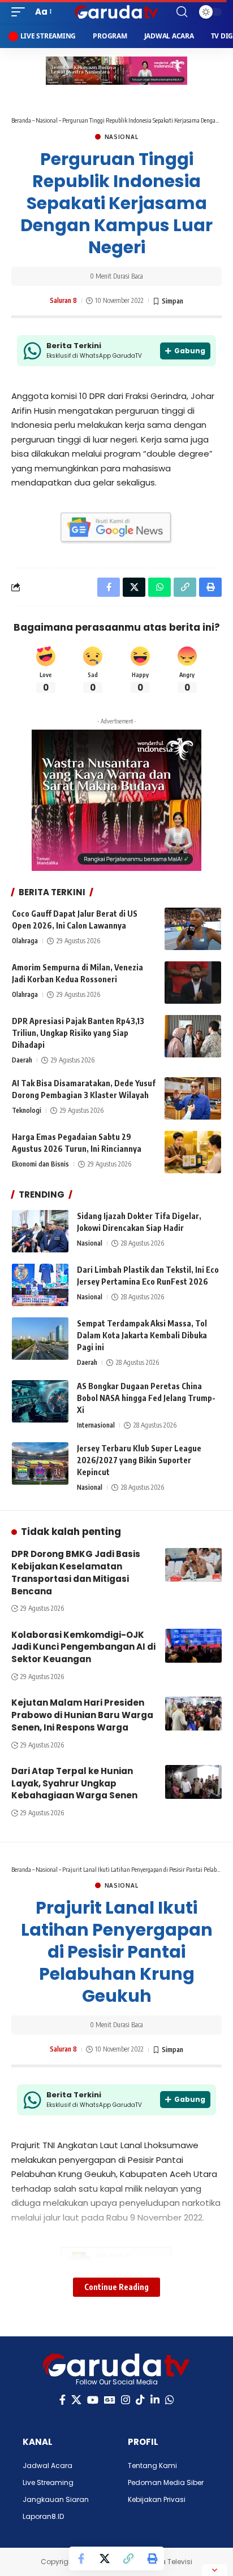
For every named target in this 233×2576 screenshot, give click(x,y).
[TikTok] (140, 2400)
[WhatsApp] (170, 2400)
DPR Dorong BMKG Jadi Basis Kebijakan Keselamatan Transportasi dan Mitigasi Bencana (76, 1572)
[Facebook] (62, 2400)
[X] (76, 2400)
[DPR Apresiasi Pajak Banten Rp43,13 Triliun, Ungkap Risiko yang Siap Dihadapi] (193, 1036)
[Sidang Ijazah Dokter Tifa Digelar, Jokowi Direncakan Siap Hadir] (40, 1231)
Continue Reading (116, 2287)
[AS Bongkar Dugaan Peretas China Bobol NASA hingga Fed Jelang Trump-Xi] (40, 1401)
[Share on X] (105, 2558)
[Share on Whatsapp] (159, 587)
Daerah (22, 1060)
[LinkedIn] (155, 2400)
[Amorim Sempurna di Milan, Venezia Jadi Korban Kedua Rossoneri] (193, 983)
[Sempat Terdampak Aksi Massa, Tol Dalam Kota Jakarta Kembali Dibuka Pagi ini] (40, 1339)
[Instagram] (126, 2400)
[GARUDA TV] (117, 12)
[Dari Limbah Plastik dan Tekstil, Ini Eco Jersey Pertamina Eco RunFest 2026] (40, 1285)
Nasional (47, 120)
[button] (21, 12)
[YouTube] (93, 2400)
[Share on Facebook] (81, 2558)
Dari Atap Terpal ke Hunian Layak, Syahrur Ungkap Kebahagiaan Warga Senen (74, 1783)
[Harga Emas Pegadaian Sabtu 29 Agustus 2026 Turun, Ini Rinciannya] (193, 1152)
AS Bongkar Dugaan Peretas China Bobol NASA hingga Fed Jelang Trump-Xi (146, 1398)
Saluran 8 (63, 300)
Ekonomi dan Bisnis (40, 1164)
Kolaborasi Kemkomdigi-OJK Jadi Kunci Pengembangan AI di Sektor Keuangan (83, 1647)
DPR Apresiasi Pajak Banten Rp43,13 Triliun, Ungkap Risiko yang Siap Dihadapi (78, 1033)
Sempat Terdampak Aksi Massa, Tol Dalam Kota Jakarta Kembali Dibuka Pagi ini (142, 1335)
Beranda (21, 120)
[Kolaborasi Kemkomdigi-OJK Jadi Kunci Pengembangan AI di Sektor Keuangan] (193, 1646)
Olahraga (25, 941)
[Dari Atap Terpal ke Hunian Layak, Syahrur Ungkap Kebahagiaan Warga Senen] (193, 1782)
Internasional (96, 1425)
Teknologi (27, 1110)
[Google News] (110, 2400)
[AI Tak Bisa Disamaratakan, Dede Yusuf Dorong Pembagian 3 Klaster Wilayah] (193, 1098)
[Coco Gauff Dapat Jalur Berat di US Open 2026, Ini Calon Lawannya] (193, 929)
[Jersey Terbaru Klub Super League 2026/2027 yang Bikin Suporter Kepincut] (40, 1463)
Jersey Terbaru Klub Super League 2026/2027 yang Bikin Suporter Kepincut (139, 1460)
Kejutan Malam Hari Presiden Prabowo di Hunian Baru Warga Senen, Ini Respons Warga (82, 1715)
